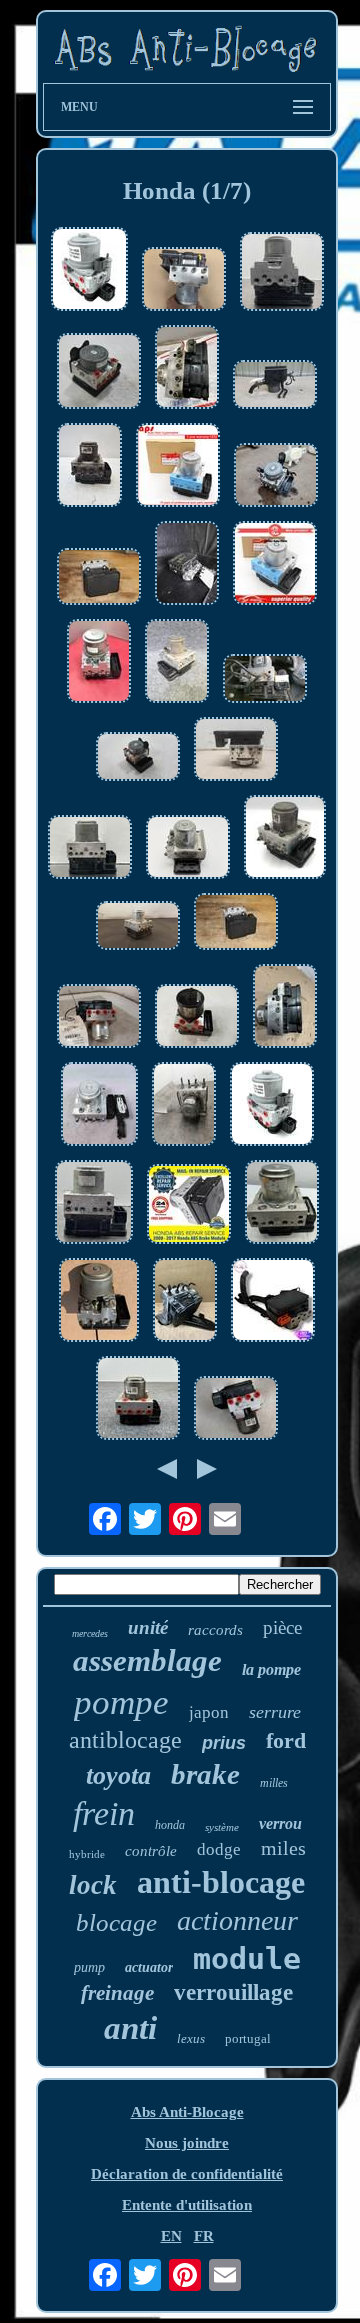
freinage (117, 1993)
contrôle (151, 1851)
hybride (87, 1854)
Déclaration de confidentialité (187, 2174)
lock (93, 1885)
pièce (282, 1627)
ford (286, 1740)
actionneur (237, 1920)
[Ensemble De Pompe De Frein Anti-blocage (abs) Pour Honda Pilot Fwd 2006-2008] (99, 1302)
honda (170, 1825)
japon (209, 1712)
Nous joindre (187, 2143)
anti (130, 2028)
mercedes (90, 1633)
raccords (215, 1630)
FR (204, 2236)
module (247, 1958)
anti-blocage (221, 1882)
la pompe (271, 1669)
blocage (116, 1922)
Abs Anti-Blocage (187, 2112)
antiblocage (125, 1740)
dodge (219, 1849)
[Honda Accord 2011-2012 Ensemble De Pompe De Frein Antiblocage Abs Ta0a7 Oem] (285, 839)
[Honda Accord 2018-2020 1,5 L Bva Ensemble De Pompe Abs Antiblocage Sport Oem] (236, 751)
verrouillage (233, 1992)
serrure (275, 1712)
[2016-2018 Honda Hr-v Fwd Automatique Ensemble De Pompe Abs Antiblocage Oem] (138, 927)
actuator (149, 1967)
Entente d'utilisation (187, 2205)
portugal (248, 2038)
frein (104, 1813)
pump (89, 1967)
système (222, 1827)
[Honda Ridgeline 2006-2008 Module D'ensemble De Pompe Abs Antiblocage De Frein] (275, 386)
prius (224, 1743)
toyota (118, 1775)
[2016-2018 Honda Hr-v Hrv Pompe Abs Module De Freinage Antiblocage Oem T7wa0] (99, 578)
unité (148, 1627)
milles (274, 1783)
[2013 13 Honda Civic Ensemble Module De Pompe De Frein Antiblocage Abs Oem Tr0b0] (236, 923)
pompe (121, 1702)
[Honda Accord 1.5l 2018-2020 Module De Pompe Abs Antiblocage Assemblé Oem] (99, 373)
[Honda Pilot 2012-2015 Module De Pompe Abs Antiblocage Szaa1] (188, 849)
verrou (280, 1823)
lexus (191, 2038)
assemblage (147, 1660)
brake (205, 1774)
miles (283, 1848)
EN (171, 2236)
